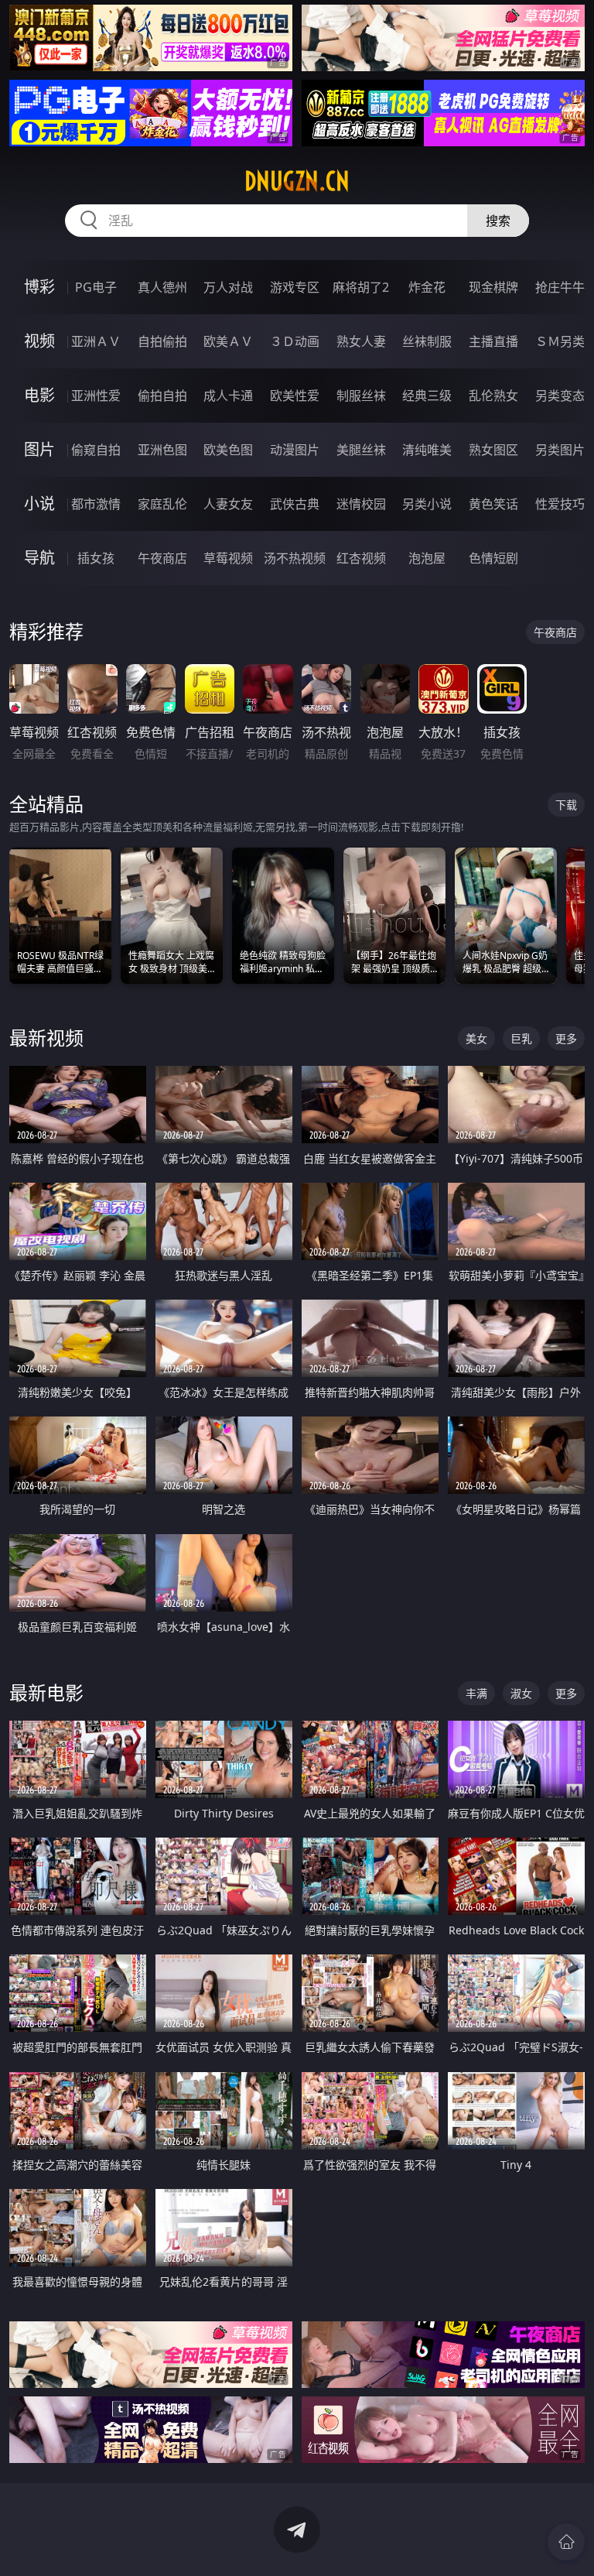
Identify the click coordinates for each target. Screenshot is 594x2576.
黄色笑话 (493, 504)
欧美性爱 (295, 396)
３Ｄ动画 (295, 341)
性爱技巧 (560, 504)
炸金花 (427, 287)
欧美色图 (228, 450)
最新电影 (46, 1692)
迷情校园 (361, 504)
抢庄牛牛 (560, 287)
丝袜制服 (427, 341)
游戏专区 (295, 287)
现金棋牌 (493, 287)
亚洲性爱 (96, 396)
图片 (39, 449)
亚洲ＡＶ (96, 341)
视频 (39, 341)
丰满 (476, 1693)
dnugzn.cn (297, 181)
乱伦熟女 (493, 396)
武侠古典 (295, 504)
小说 (39, 504)
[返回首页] (566, 2542)
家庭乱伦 (162, 504)
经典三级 (427, 396)
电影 (39, 395)
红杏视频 (361, 558)
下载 (566, 805)
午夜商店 (162, 558)
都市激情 (96, 504)
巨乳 (521, 1038)
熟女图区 (493, 450)
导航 (39, 558)
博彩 (39, 287)
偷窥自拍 (96, 450)
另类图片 (560, 450)
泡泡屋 (427, 558)
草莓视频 (228, 558)
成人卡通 (228, 396)
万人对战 (228, 287)
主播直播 (493, 341)
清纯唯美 (427, 450)
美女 (476, 1038)
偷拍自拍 (162, 396)
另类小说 (427, 504)
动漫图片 (295, 450)
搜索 (498, 221)
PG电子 (96, 287)
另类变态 (560, 396)
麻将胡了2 (361, 287)
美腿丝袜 (361, 450)
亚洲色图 (162, 450)
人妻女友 (228, 504)
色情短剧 (493, 558)
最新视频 (46, 1038)
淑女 (521, 1693)
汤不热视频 (295, 558)
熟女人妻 (361, 341)
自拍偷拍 (162, 341)
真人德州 (162, 287)
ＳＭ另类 (560, 341)
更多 (566, 1038)
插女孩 (96, 558)
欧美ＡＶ (228, 341)
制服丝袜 (361, 396)
